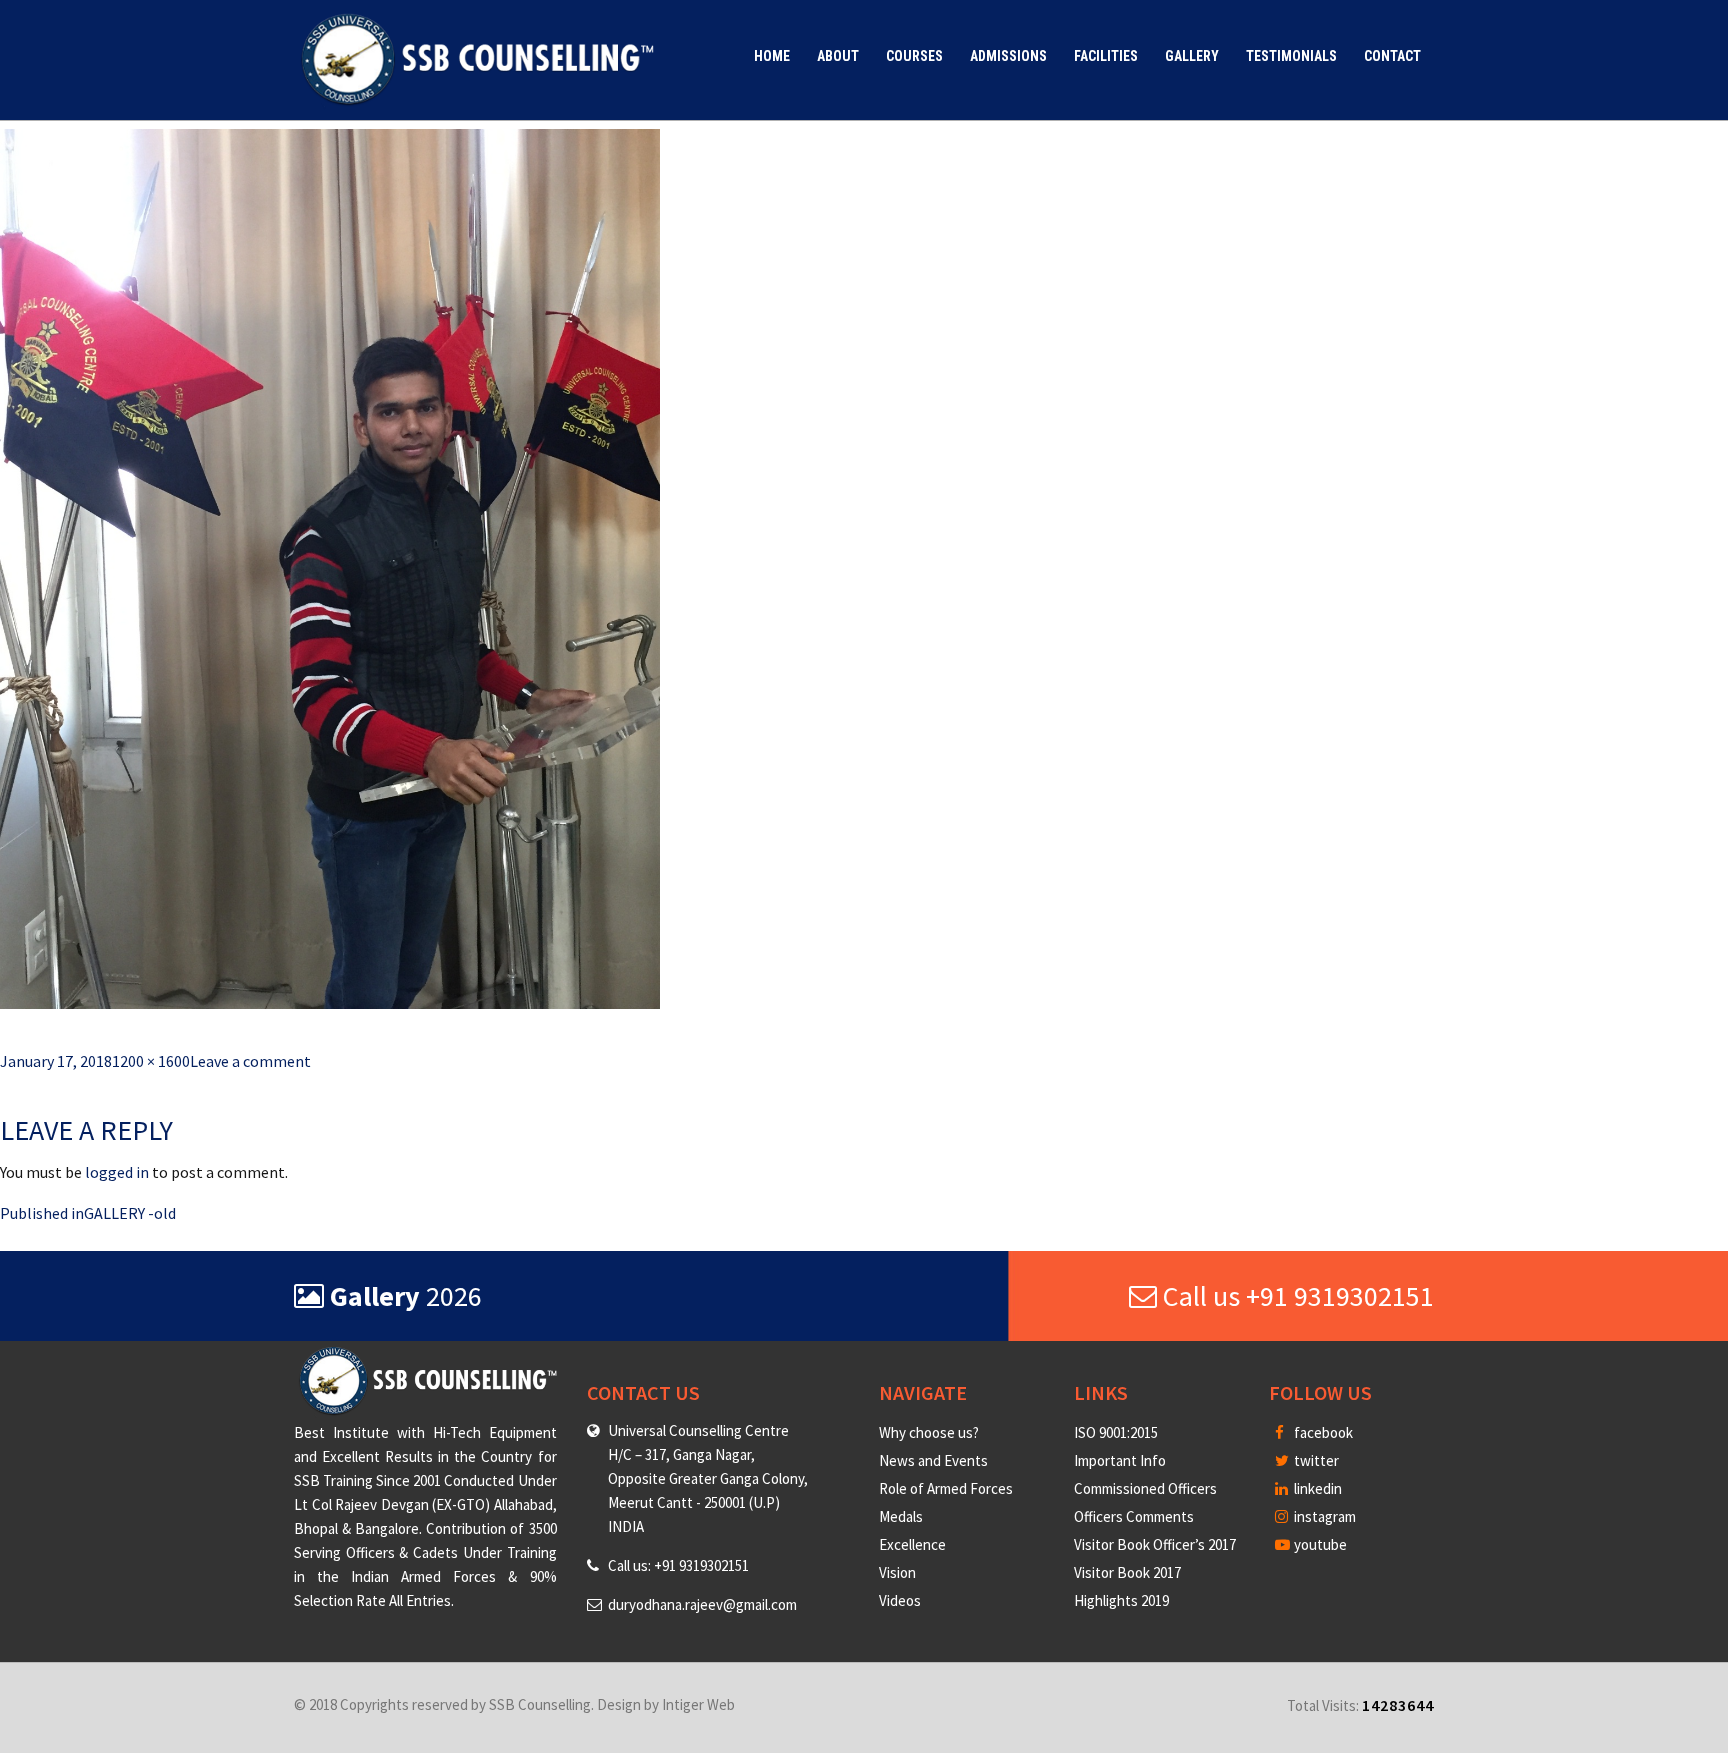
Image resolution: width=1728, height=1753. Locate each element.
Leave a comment (250, 1061)
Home (772, 56)
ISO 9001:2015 (1116, 1432)
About (838, 56)
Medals (901, 1516)
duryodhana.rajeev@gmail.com (702, 1604)
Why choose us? (929, 1432)
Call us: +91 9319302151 (678, 1565)
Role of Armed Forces (946, 1488)
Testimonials (1291, 56)
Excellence (912, 1544)
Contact (1392, 56)
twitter (1315, 1460)
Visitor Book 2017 (1127, 1572)
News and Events (933, 1460)
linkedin (1316, 1488)
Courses (914, 56)
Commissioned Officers (1145, 1488)
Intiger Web (698, 1704)
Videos (900, 1600)
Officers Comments (1134, 1516)
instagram (1323, 1516)
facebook (1322, 1432)
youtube (1319, 1544)
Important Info (1120, 1460)
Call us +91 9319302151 (1295, 1296)
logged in (117, 1172)
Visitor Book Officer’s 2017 (1155, 1544)
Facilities (1106, 56)
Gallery (1192, 56)
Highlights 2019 (1121, 1600)
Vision (897, 1572)
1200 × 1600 (151, 1061)
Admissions (1008, 56)
